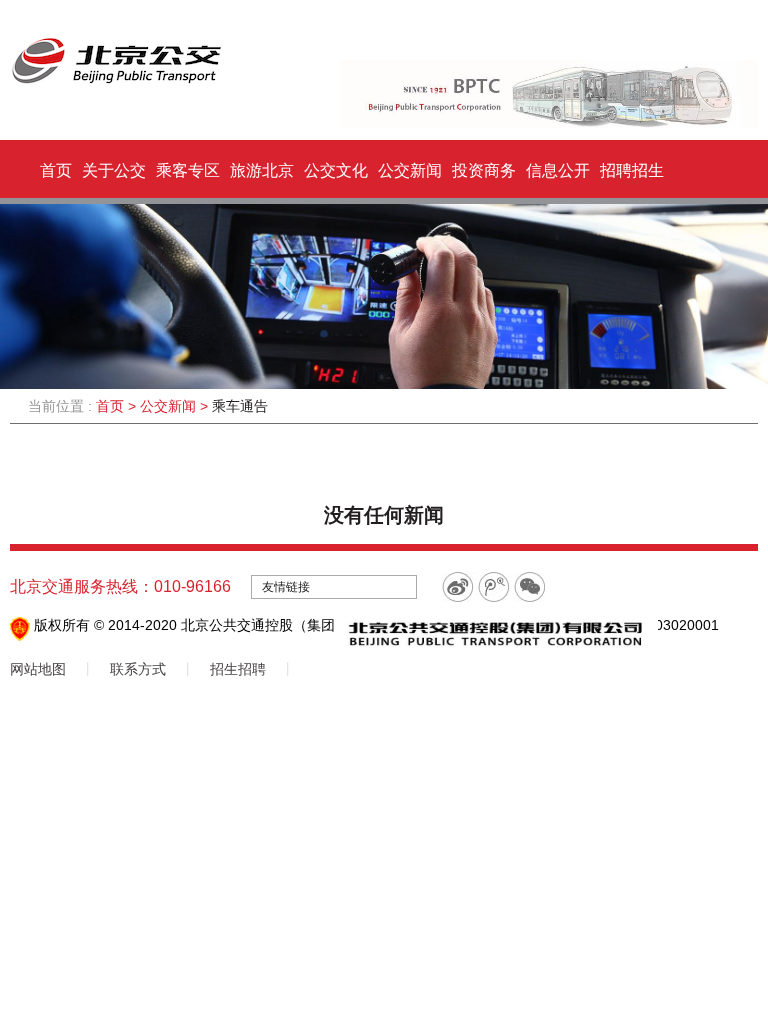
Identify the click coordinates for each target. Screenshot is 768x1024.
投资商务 (484, 170)
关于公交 (114, 170)
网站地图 (38, 669)
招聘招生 (632, 170)
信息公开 (558, 170)
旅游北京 (262, 170)
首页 (56, 170)
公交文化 (336, 170)
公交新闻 (410, 170)
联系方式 (138, 669)
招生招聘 (238, 669)
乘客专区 (188, 170)
